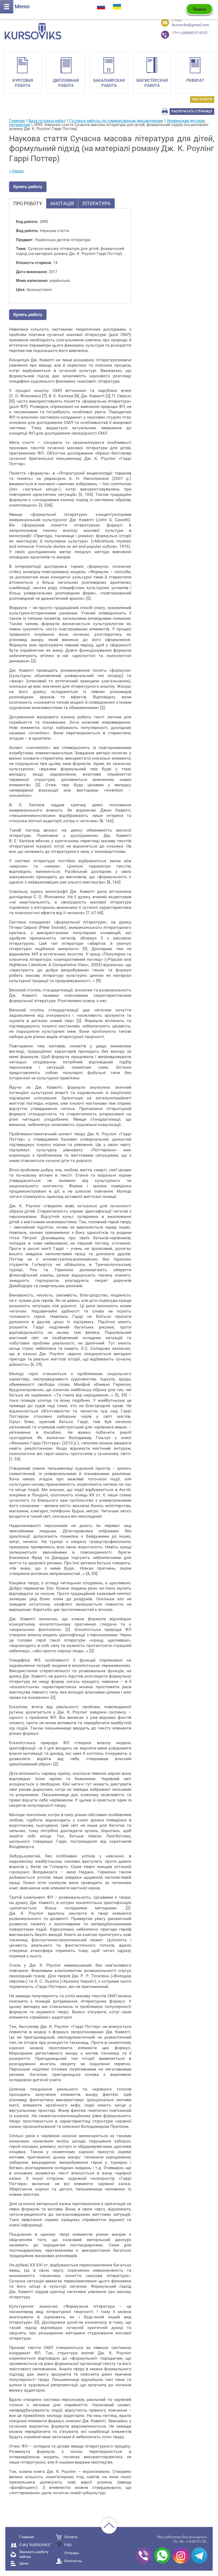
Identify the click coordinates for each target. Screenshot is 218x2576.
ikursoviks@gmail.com (190, 25)
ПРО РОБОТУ (28, 203)
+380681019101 (181, 33)
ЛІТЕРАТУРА (96, 203)
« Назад (16, 171)
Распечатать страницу (192, 111)
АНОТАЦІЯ (62, 203)
